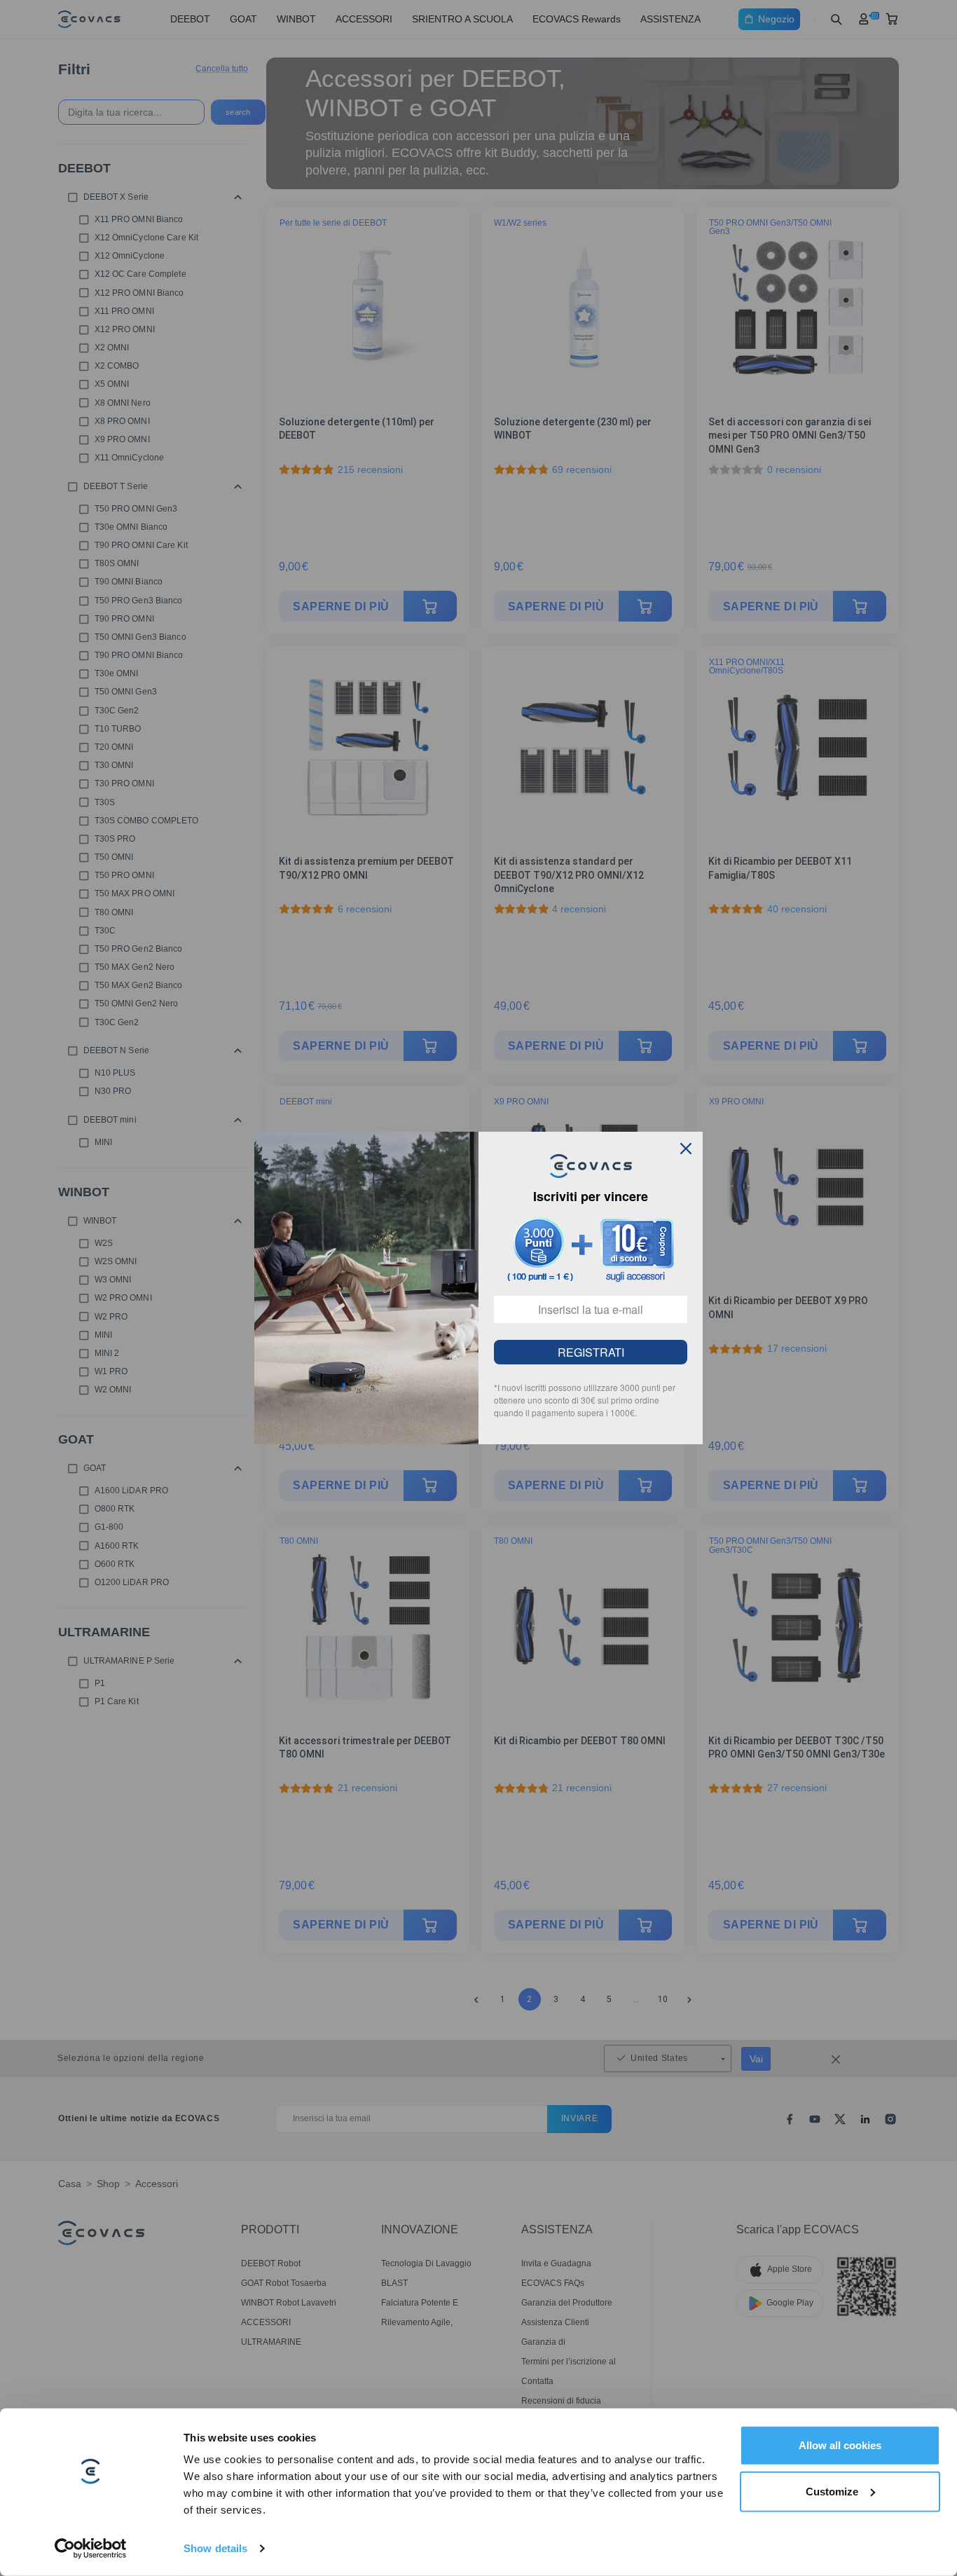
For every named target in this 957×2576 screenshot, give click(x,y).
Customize (832, 2491)
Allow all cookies (840, 2445)
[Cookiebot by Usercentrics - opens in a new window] (91, 2549)
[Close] (686, 1149)
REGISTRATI (591, 1352)
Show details (215, 2548)
